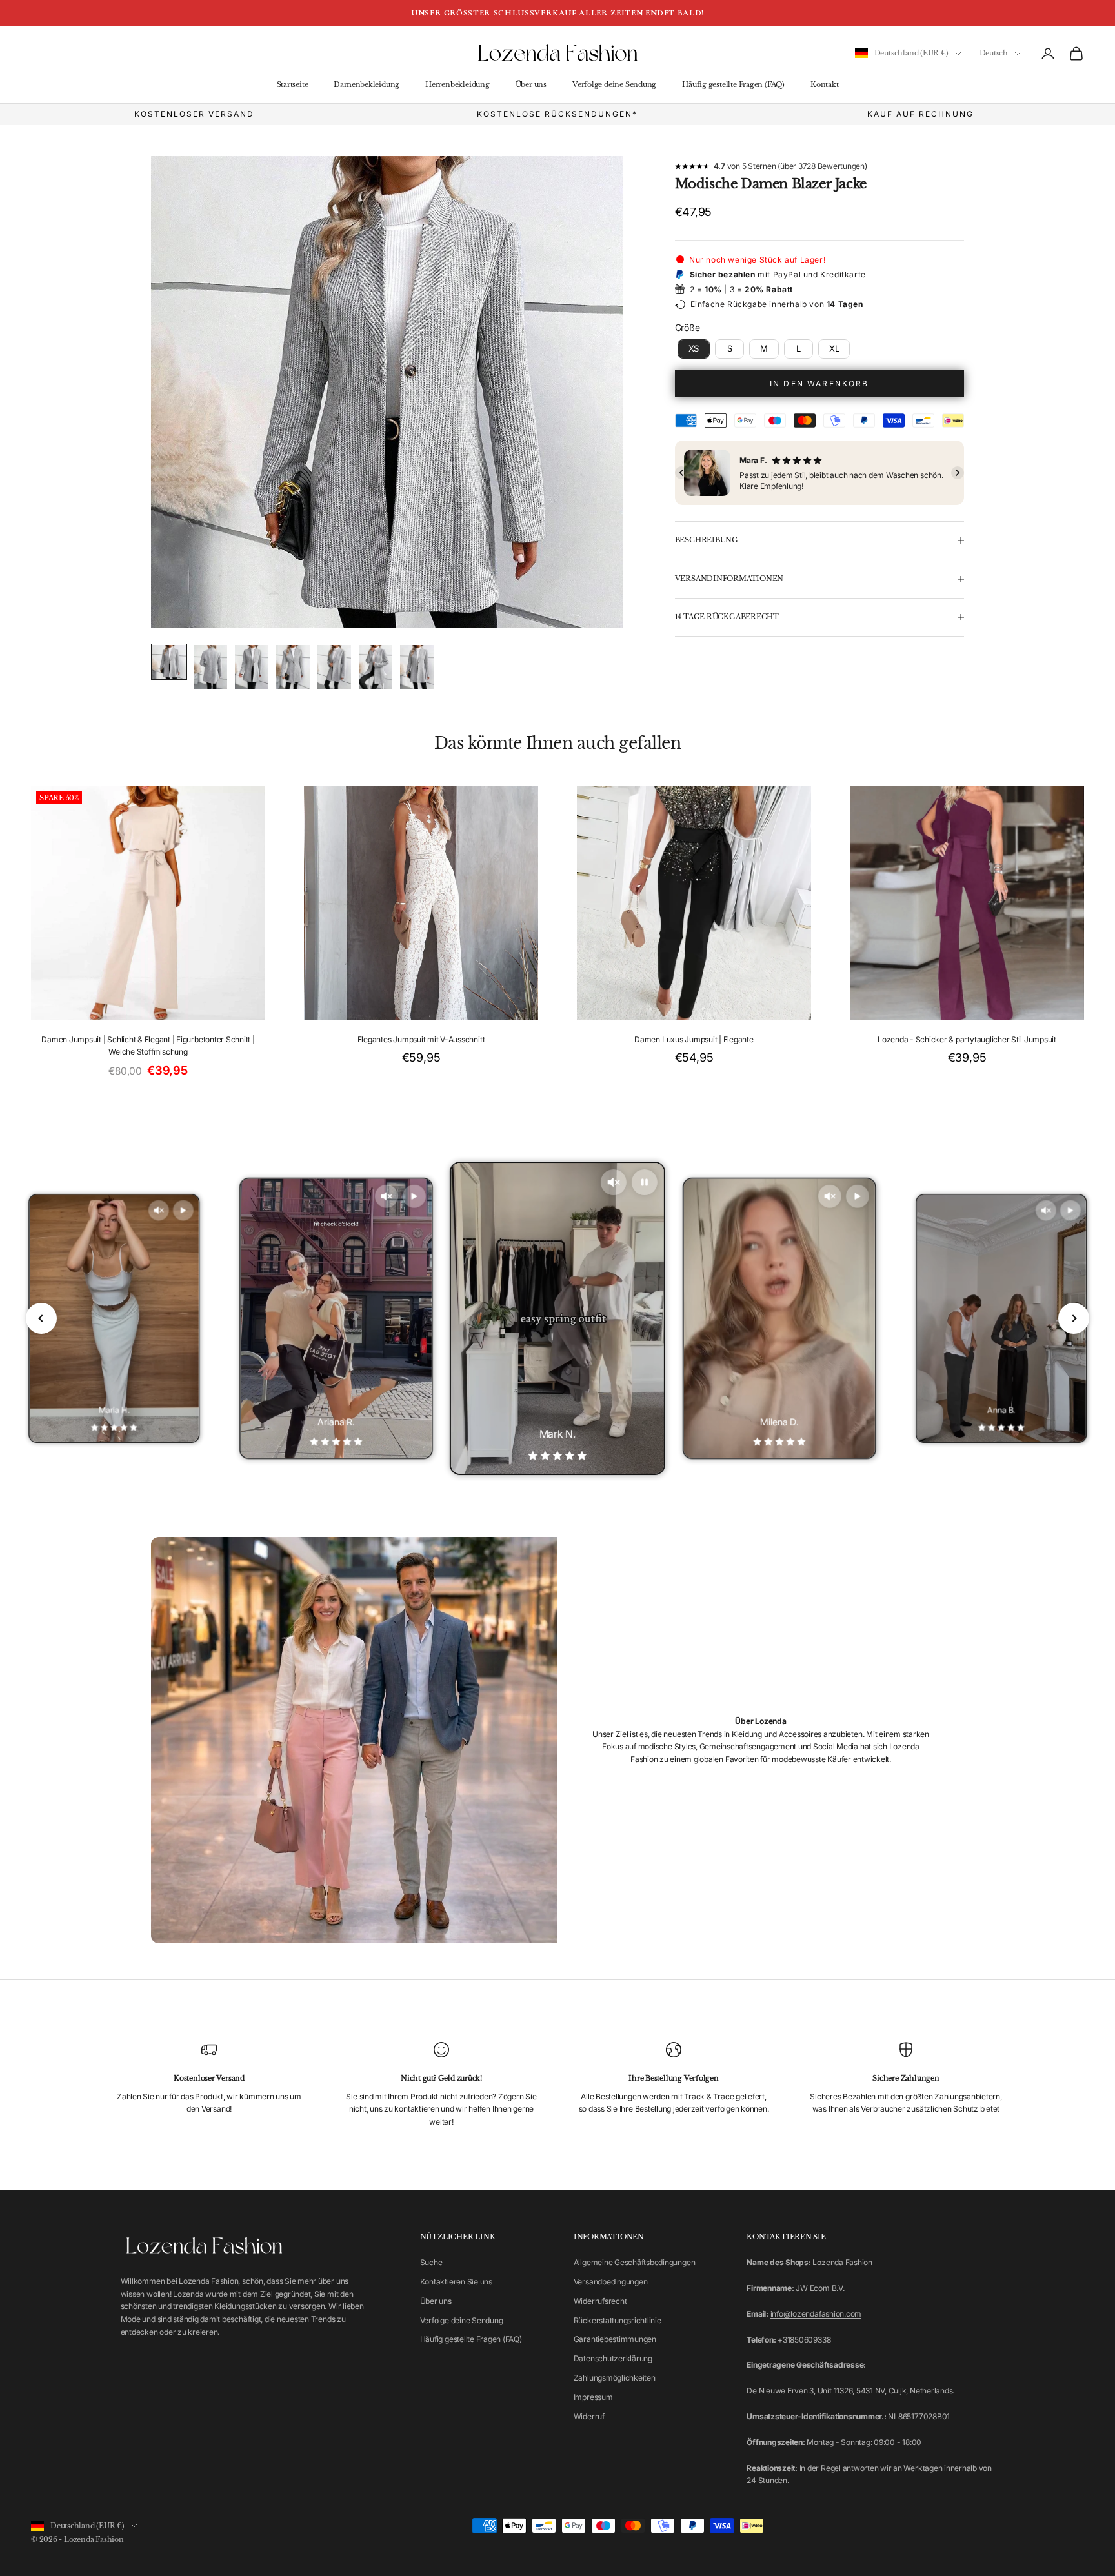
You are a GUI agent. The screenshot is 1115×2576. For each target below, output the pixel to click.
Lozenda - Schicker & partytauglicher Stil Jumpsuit (967, 1039)
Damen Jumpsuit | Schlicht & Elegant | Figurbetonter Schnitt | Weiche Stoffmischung (148, 1046)
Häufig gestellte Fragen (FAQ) (733, 85)
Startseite (293, 85)
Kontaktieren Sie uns (456, 2282)
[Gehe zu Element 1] (169, 662)
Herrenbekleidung (457, 85)
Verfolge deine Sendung (614, 85)
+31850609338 (804, 2340)
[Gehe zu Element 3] (252, 667)
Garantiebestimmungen (615, 2339)
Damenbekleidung (367, 85)
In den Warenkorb (819, 383)
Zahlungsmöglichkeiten (615, 2378)
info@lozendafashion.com (816, 2314)
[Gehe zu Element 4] (293, 667)
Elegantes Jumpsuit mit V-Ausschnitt (421, 1039)
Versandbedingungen (611, 2282)
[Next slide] (1074, 1318)
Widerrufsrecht (600, 2301)
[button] (681, 473)
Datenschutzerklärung (613, 2358)
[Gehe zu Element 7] (417, 667)
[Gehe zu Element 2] (210, 667)
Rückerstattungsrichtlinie (618, 2320)
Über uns (531, 85)
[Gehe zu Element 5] (334, 667)
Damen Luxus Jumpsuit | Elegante (694, 1039)
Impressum (593, 2397)
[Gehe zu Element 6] (376, 667)
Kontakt (825, 85)
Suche (431, 2262)
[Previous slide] (41, 1318)
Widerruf (589, 2416)
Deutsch (994, 54)
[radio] (693, 349)
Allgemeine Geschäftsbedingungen (635, 2262)
